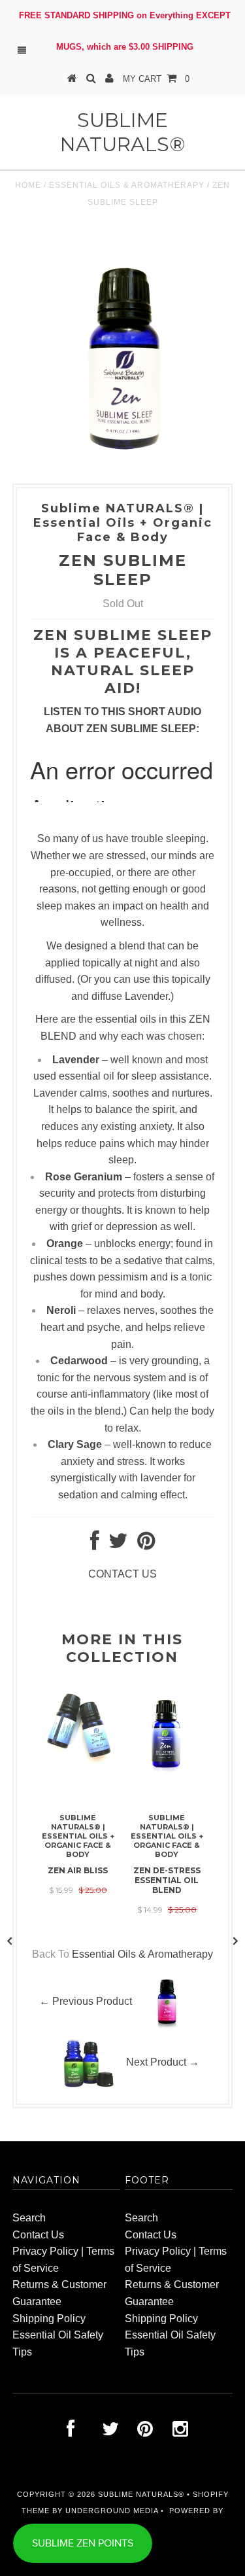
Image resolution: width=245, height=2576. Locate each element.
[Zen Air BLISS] (78, 1760)
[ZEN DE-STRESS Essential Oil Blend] (167, 1770)
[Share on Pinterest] (146, 1544)
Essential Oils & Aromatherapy (127, 185)
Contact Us (38, 2235)
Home (28, 185)
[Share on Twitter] (118, 1544)
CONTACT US (122, 1574)
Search (29, 2218)
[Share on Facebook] (95, 1544)
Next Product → (163, 2062)
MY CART (156, 79)
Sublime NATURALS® (123, 132)
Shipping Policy (49, 2319)
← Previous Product (86, 2001)
